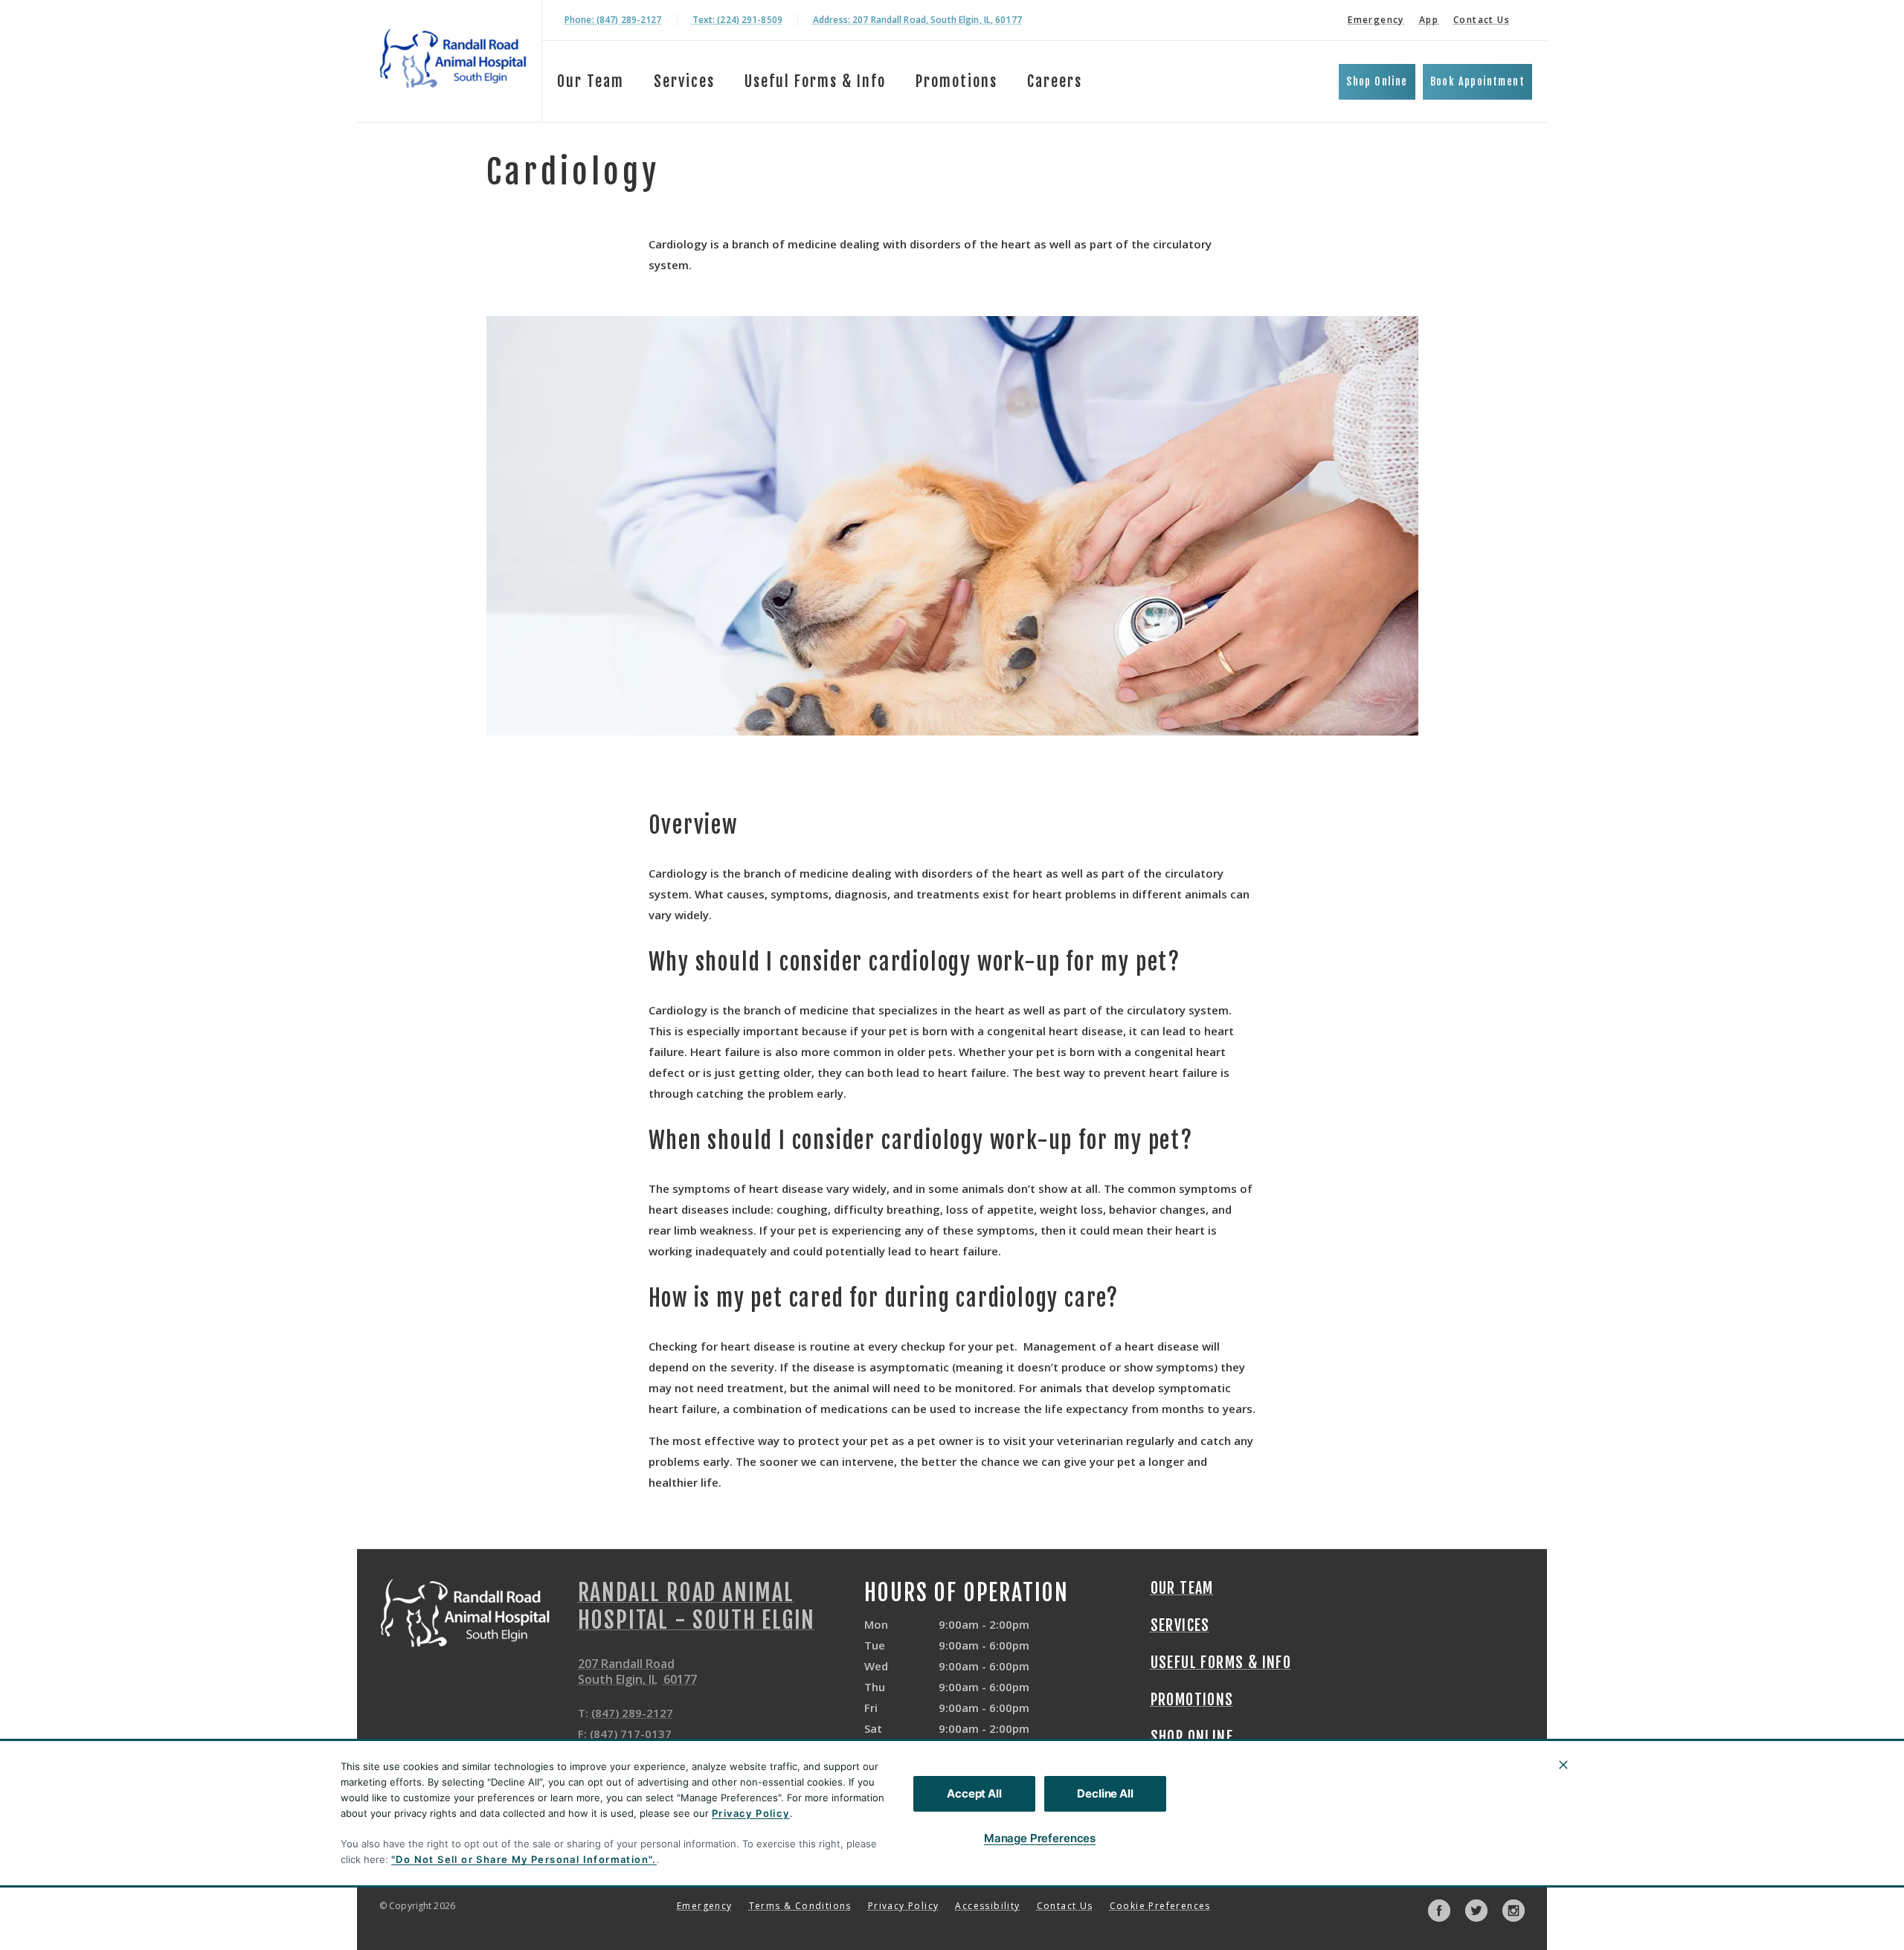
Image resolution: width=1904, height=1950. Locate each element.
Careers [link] (1055, 81)
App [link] (1429, 20)
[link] (453, 58)
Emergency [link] (1376, 20)
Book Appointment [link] (1477, 81)
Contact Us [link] (1482, 20)
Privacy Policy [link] (904, 1906)
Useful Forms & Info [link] (815, 81)
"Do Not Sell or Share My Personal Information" (522, 1859)
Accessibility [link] (987, 1906)
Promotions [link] (956, 81)
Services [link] (684, 81)
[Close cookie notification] (1563, 1765)
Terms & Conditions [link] (800, 1906)
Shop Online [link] (1377, 81)
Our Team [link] (591, 81)
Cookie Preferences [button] (1160, 1906)
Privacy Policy (751, 1813)
